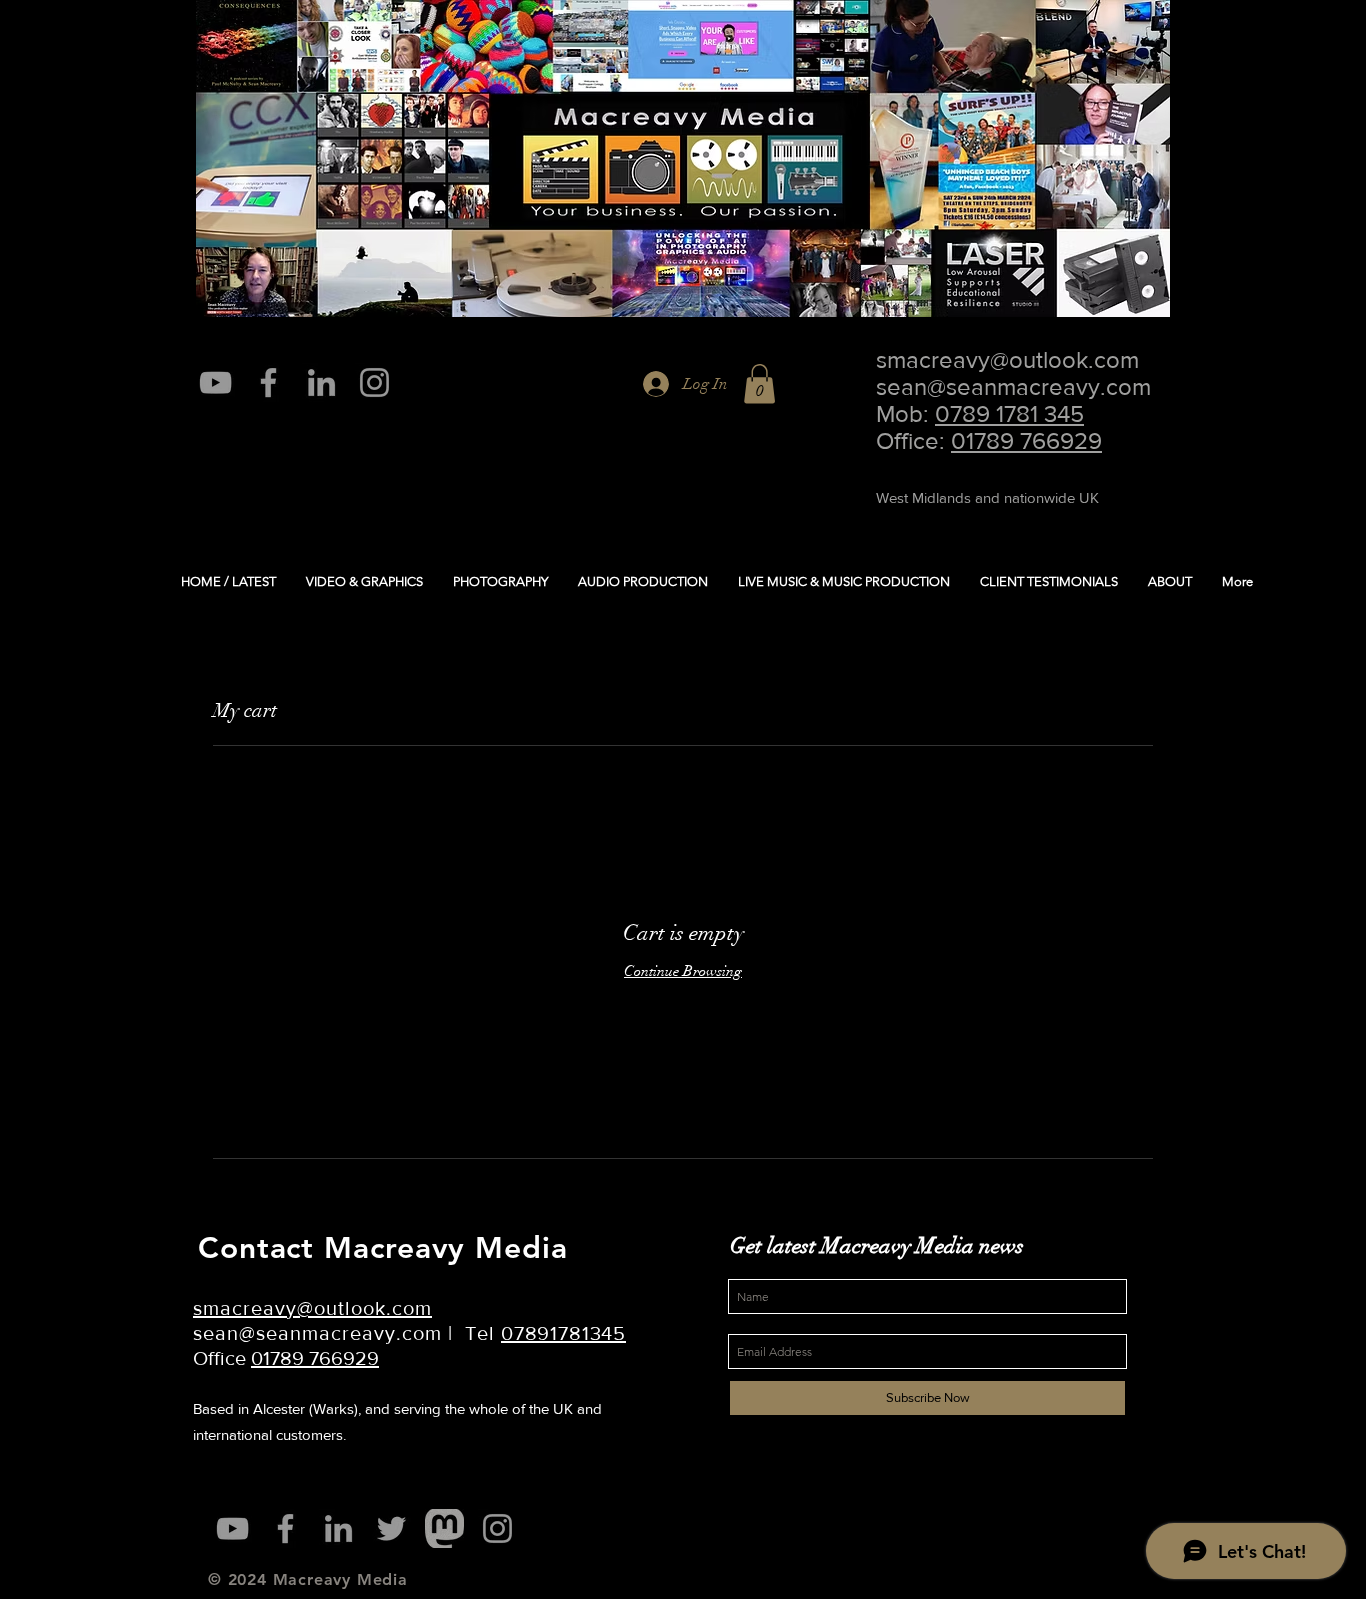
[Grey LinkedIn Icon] (321, 382)
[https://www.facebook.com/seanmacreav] (268, 382)
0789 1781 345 (1009, 413)
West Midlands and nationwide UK (987, 497)
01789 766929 (1026, 440)
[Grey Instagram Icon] (374, 382)
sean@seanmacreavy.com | (329, 1333)
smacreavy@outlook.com (1007, 359)
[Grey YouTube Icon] (215, 382)
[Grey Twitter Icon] (391, 1528)
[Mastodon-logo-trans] (444, 1528)
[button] (759, 383)
